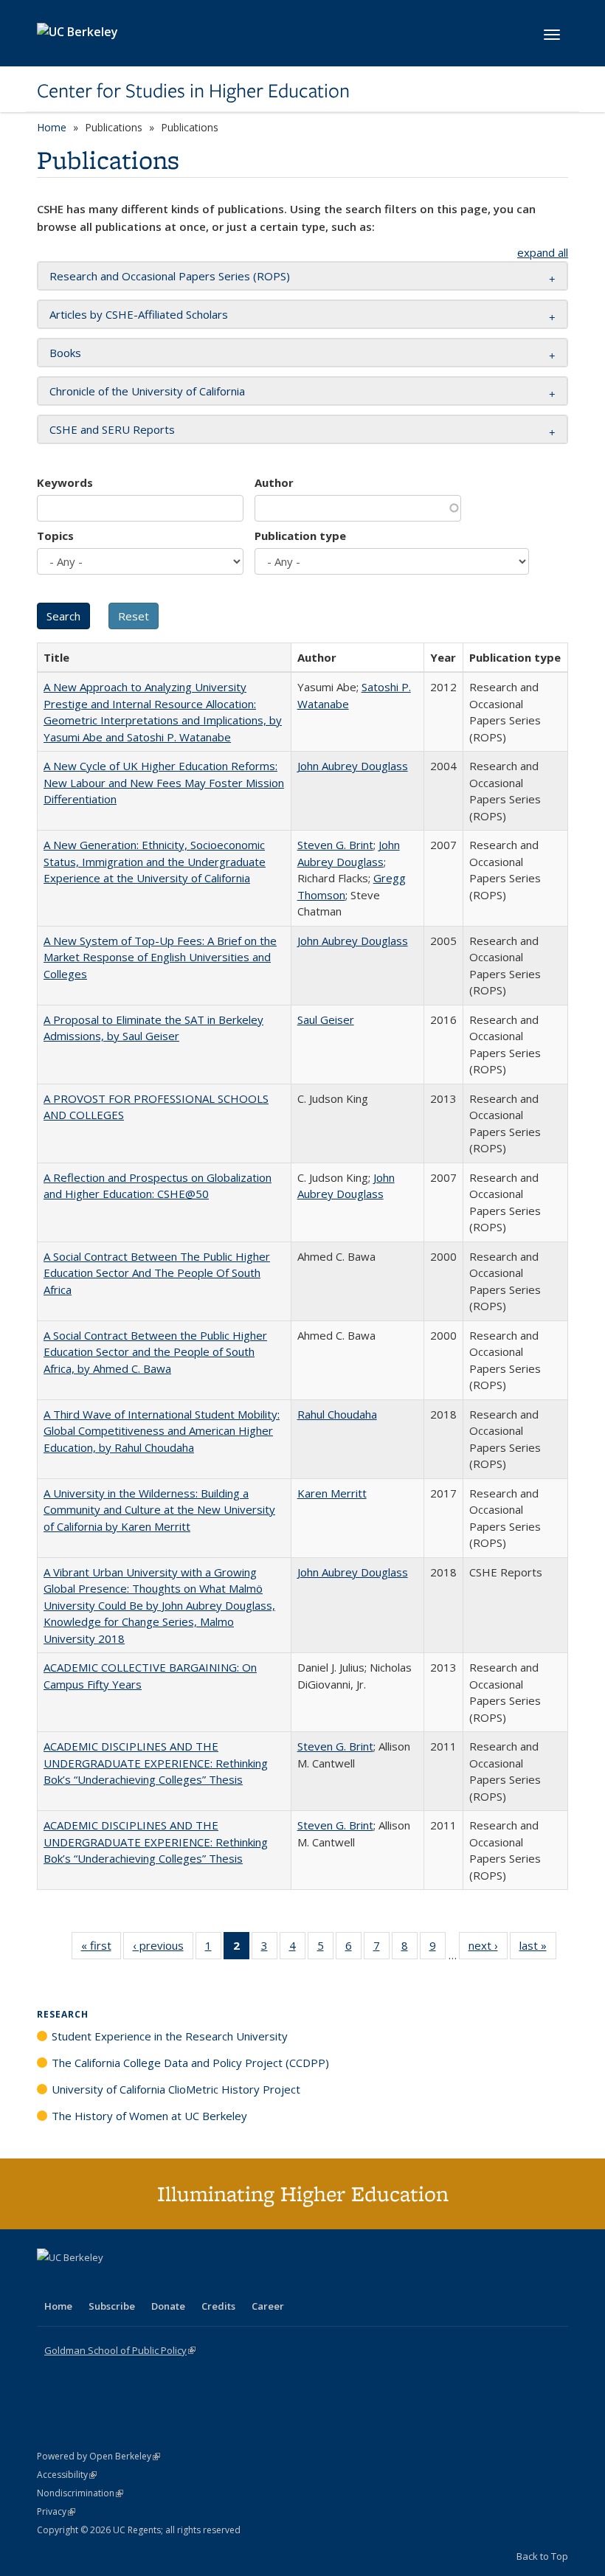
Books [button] (65, 353)
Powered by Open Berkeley (98, 2456)
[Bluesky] (165, 2282)
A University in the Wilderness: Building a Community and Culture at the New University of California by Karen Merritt (159, 1510)
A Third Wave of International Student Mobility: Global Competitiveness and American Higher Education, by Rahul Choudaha (162, 1431)
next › (488, 1949)
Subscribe (112, 2306)
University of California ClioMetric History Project (176, 2089)
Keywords (65, 482)
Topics (55, 536)
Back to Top (542, 2556)
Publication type (300, 536)
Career (268, 2306)
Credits (218, 2306)
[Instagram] (136, 2282)
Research (63, 2014)
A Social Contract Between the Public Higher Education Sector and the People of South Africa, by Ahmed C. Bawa (155, 1352)
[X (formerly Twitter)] (50, 2282)
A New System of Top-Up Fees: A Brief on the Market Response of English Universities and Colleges (160, 957)
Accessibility (67, 2475)
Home (52, 127)
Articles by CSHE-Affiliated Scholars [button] (139, 314)
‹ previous (163, 1949)
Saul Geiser (326, 1019)
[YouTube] (108, 2282)
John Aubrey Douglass (353, 766)
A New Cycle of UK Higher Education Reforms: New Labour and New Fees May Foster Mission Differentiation (164, 782)
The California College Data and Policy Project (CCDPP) (190, 2063)
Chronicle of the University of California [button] (147, 391)
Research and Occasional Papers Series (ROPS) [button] (170, 276)
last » (538, 1949)
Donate (168, 2306)
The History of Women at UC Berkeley (149, 2116)
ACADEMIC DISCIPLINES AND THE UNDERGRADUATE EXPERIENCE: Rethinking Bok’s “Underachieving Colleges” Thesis (156, 1763)
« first (101, 1949)
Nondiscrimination (80, 2493)
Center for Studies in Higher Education (193, 91)
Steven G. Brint (335, 845)
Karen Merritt (332, 1493)
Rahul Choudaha (337, 1414)
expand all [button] (543, 252)
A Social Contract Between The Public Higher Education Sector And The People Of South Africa (157, 1273)
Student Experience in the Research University (170, 2036)
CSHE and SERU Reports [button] (112, 429)
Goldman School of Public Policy (120, 2350)
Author (274, 482)
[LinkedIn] (79, 2282)
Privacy (56, 2511)
